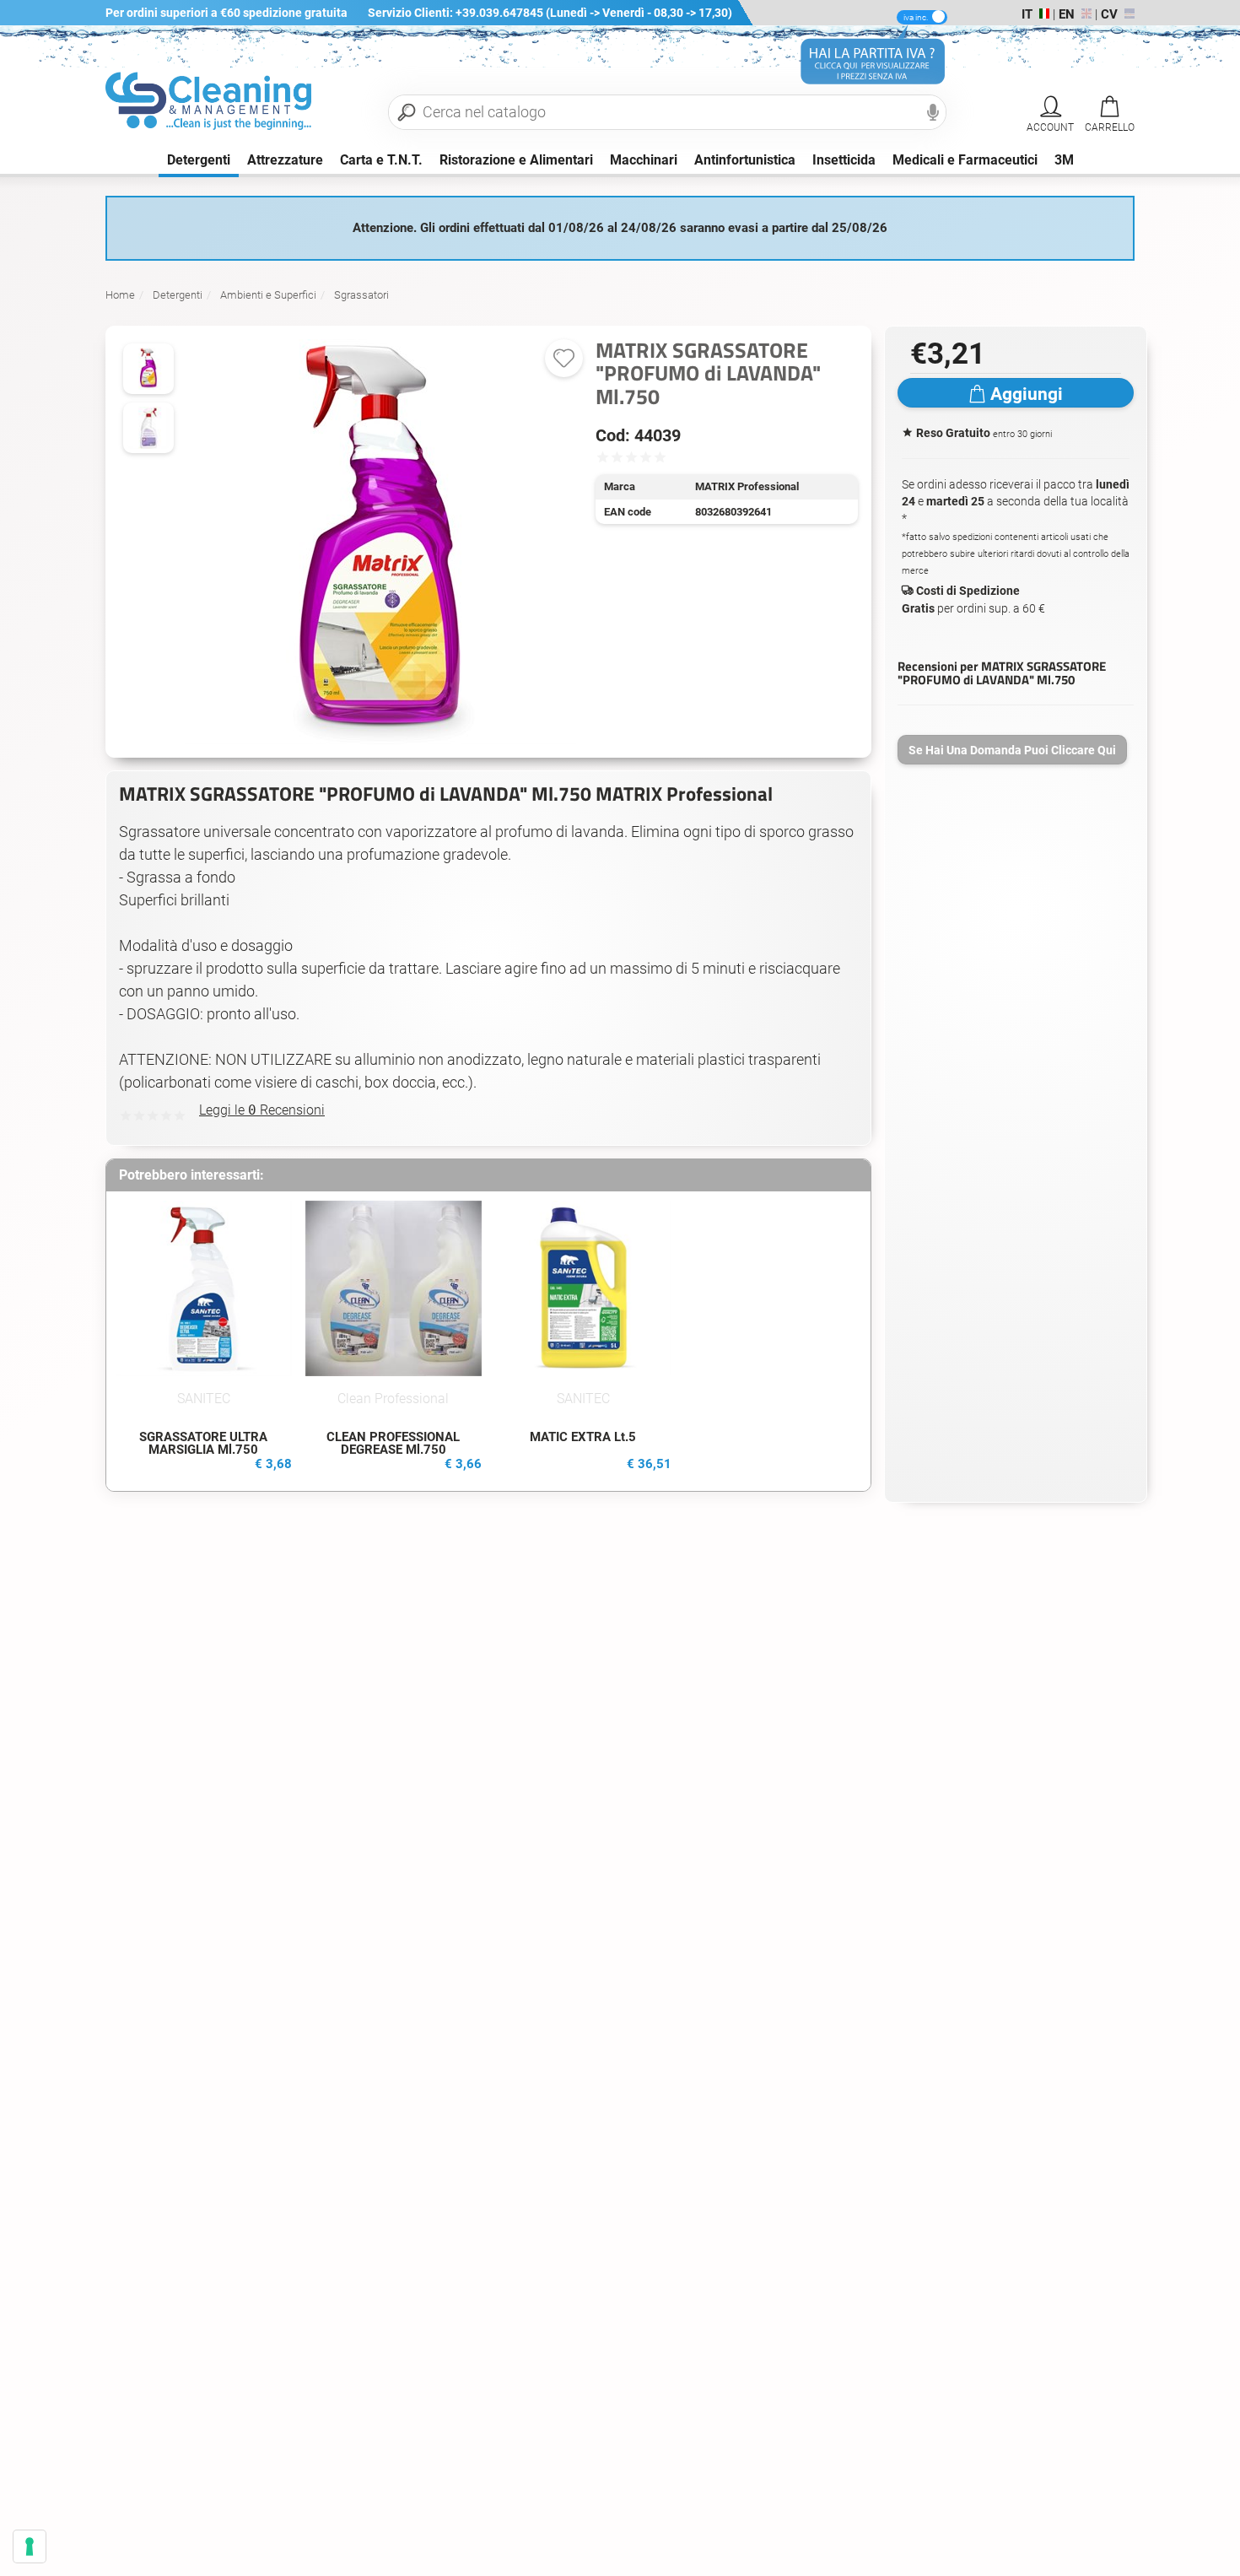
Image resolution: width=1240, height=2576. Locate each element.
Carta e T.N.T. (381, 160)
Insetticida (844, 160)
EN (1067, 14)
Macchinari (644, 160)
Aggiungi (1027, 394)
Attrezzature (285, 160)
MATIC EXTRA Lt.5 (583, 1437)
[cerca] (407, 112)
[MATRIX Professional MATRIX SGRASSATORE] (148, 428)
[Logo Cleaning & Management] (212, 112)
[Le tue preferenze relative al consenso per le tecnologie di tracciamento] (30, 2546)
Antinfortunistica (745, 160)
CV (1109, 14)
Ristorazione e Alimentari (516, 160)
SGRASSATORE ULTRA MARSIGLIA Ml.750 (203, 1443)
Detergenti (199, 160)
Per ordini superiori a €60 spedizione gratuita (226, 13)
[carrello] (1109, 107)
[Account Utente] (1050, 107)
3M (1064, 160)
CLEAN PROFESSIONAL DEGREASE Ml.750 (393, 1443)
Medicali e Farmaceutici (965, 160)
